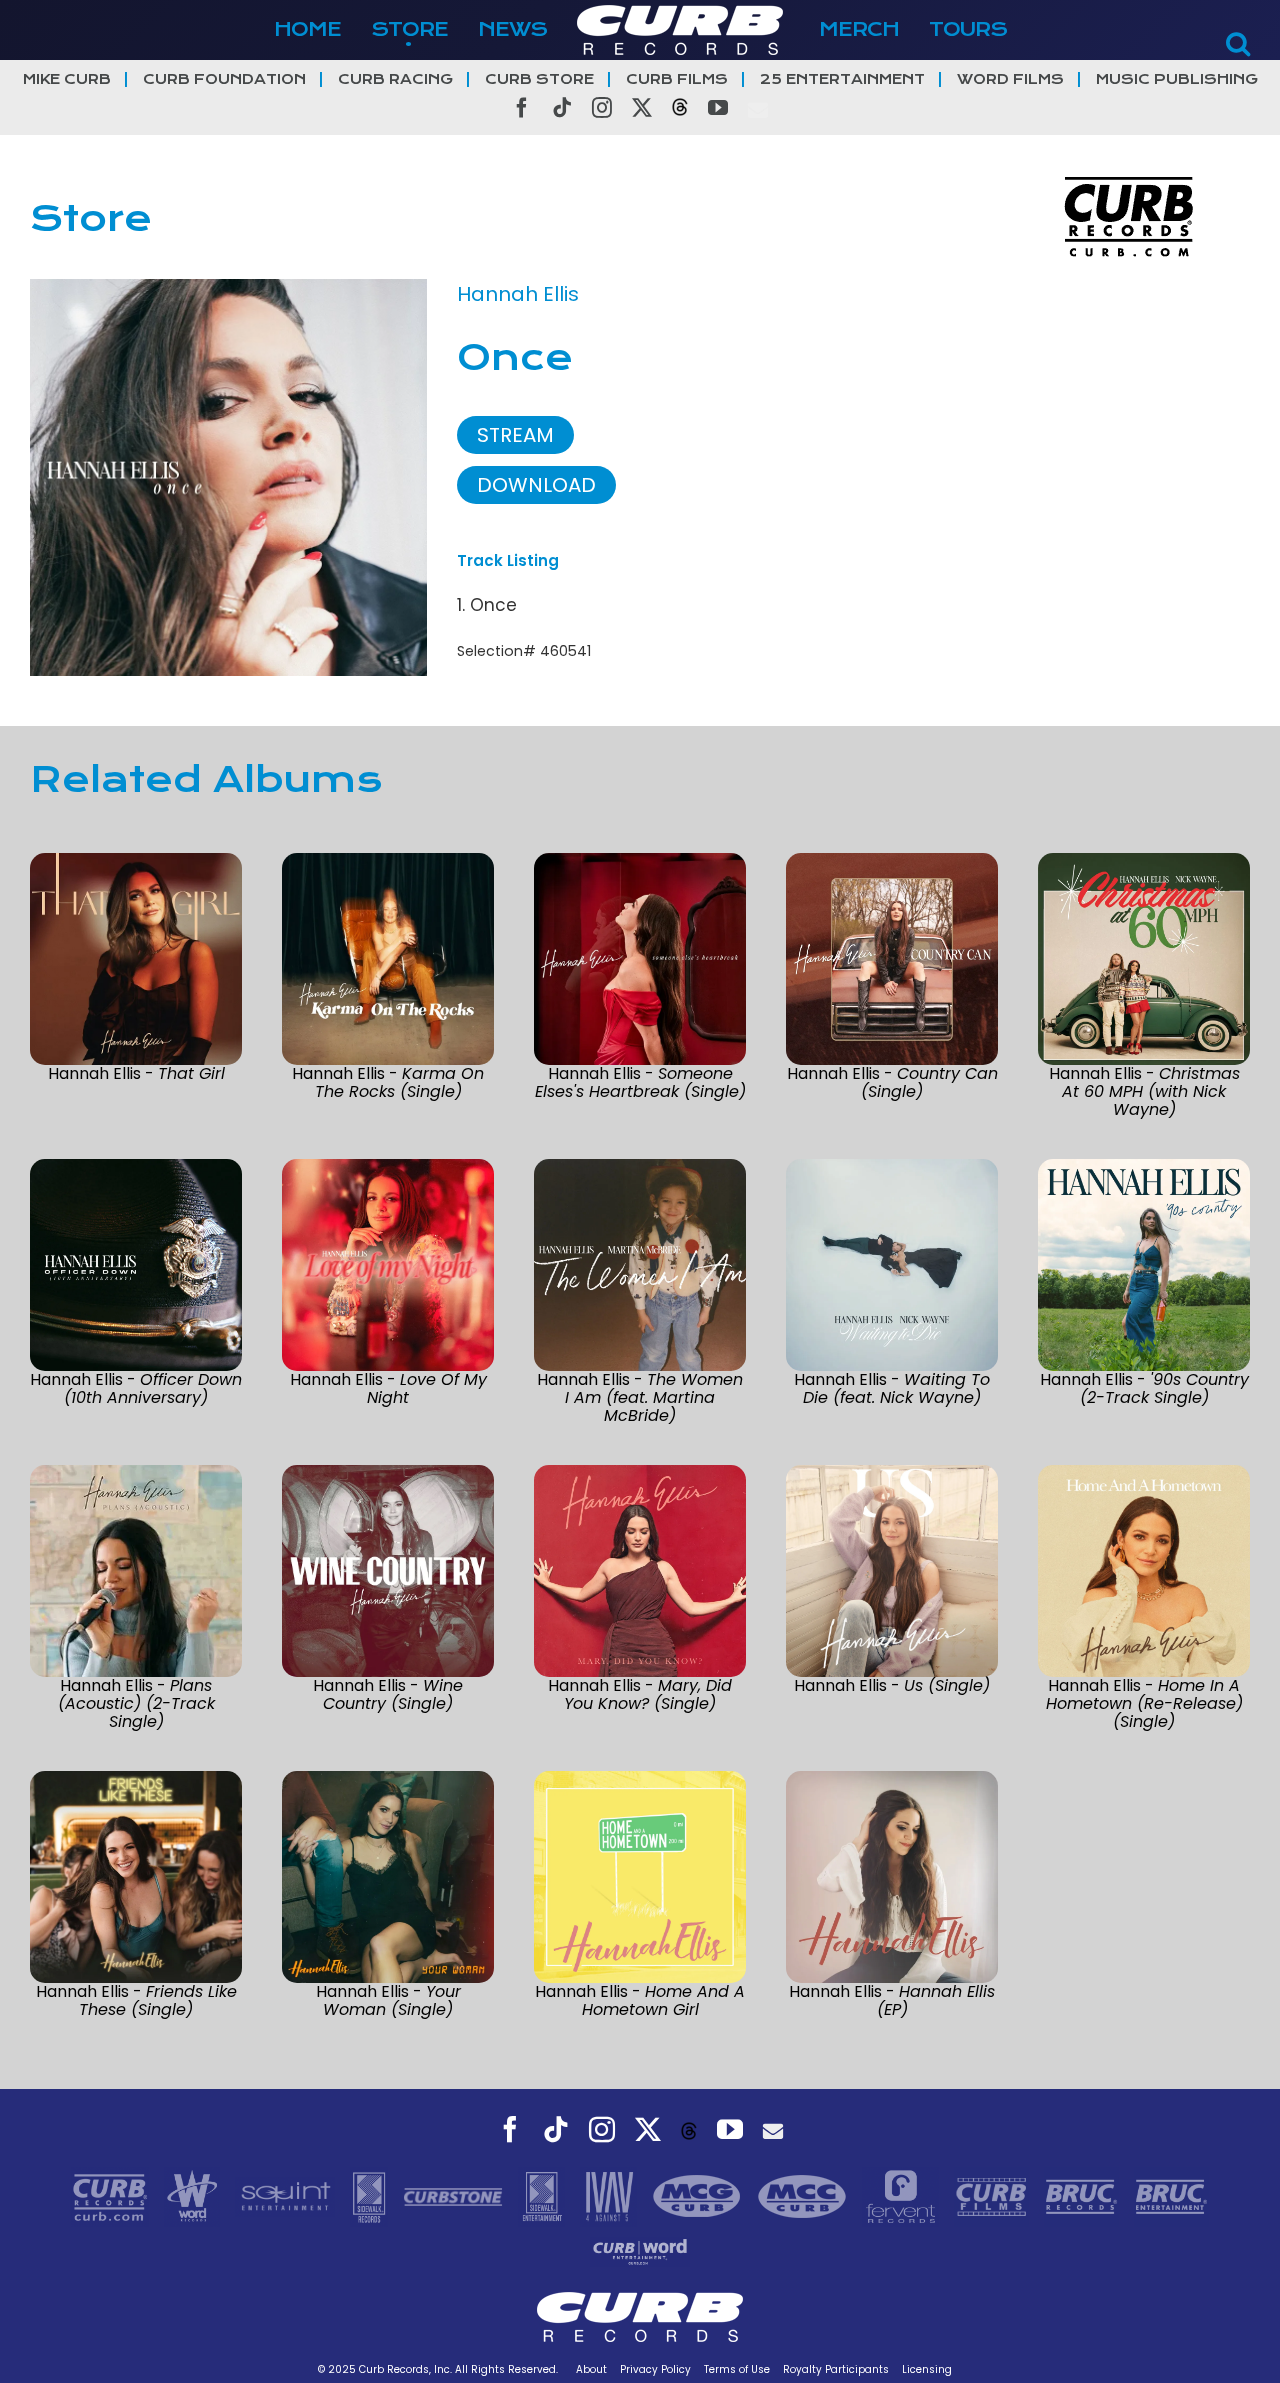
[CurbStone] (455, 2195)
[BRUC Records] (1084, 2195)
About (591, 2369)
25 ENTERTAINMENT (842, 79)
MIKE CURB (67, 79)
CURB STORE (539, 79)
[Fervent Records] (903, 2195)
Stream (515, 435)
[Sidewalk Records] (371, 2195)
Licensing (927, 2369)
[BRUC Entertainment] (1171, 2195)
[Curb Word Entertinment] (640, 2250)
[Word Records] (195, 2195)
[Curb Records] (112, 2195)
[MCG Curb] (699, 2195)
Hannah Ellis (518, 294)
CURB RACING (395, 79)
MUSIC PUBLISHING (1177, 79)
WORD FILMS (1010, 79)
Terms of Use (737, 2369)
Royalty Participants (836, 2369)
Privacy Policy (655, 2369)
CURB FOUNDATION (224, 79)
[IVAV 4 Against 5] (611, 2195)
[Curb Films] (994, 2195)
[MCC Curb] (804, 2195)
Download (536, 485)
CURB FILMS (677, 79)
